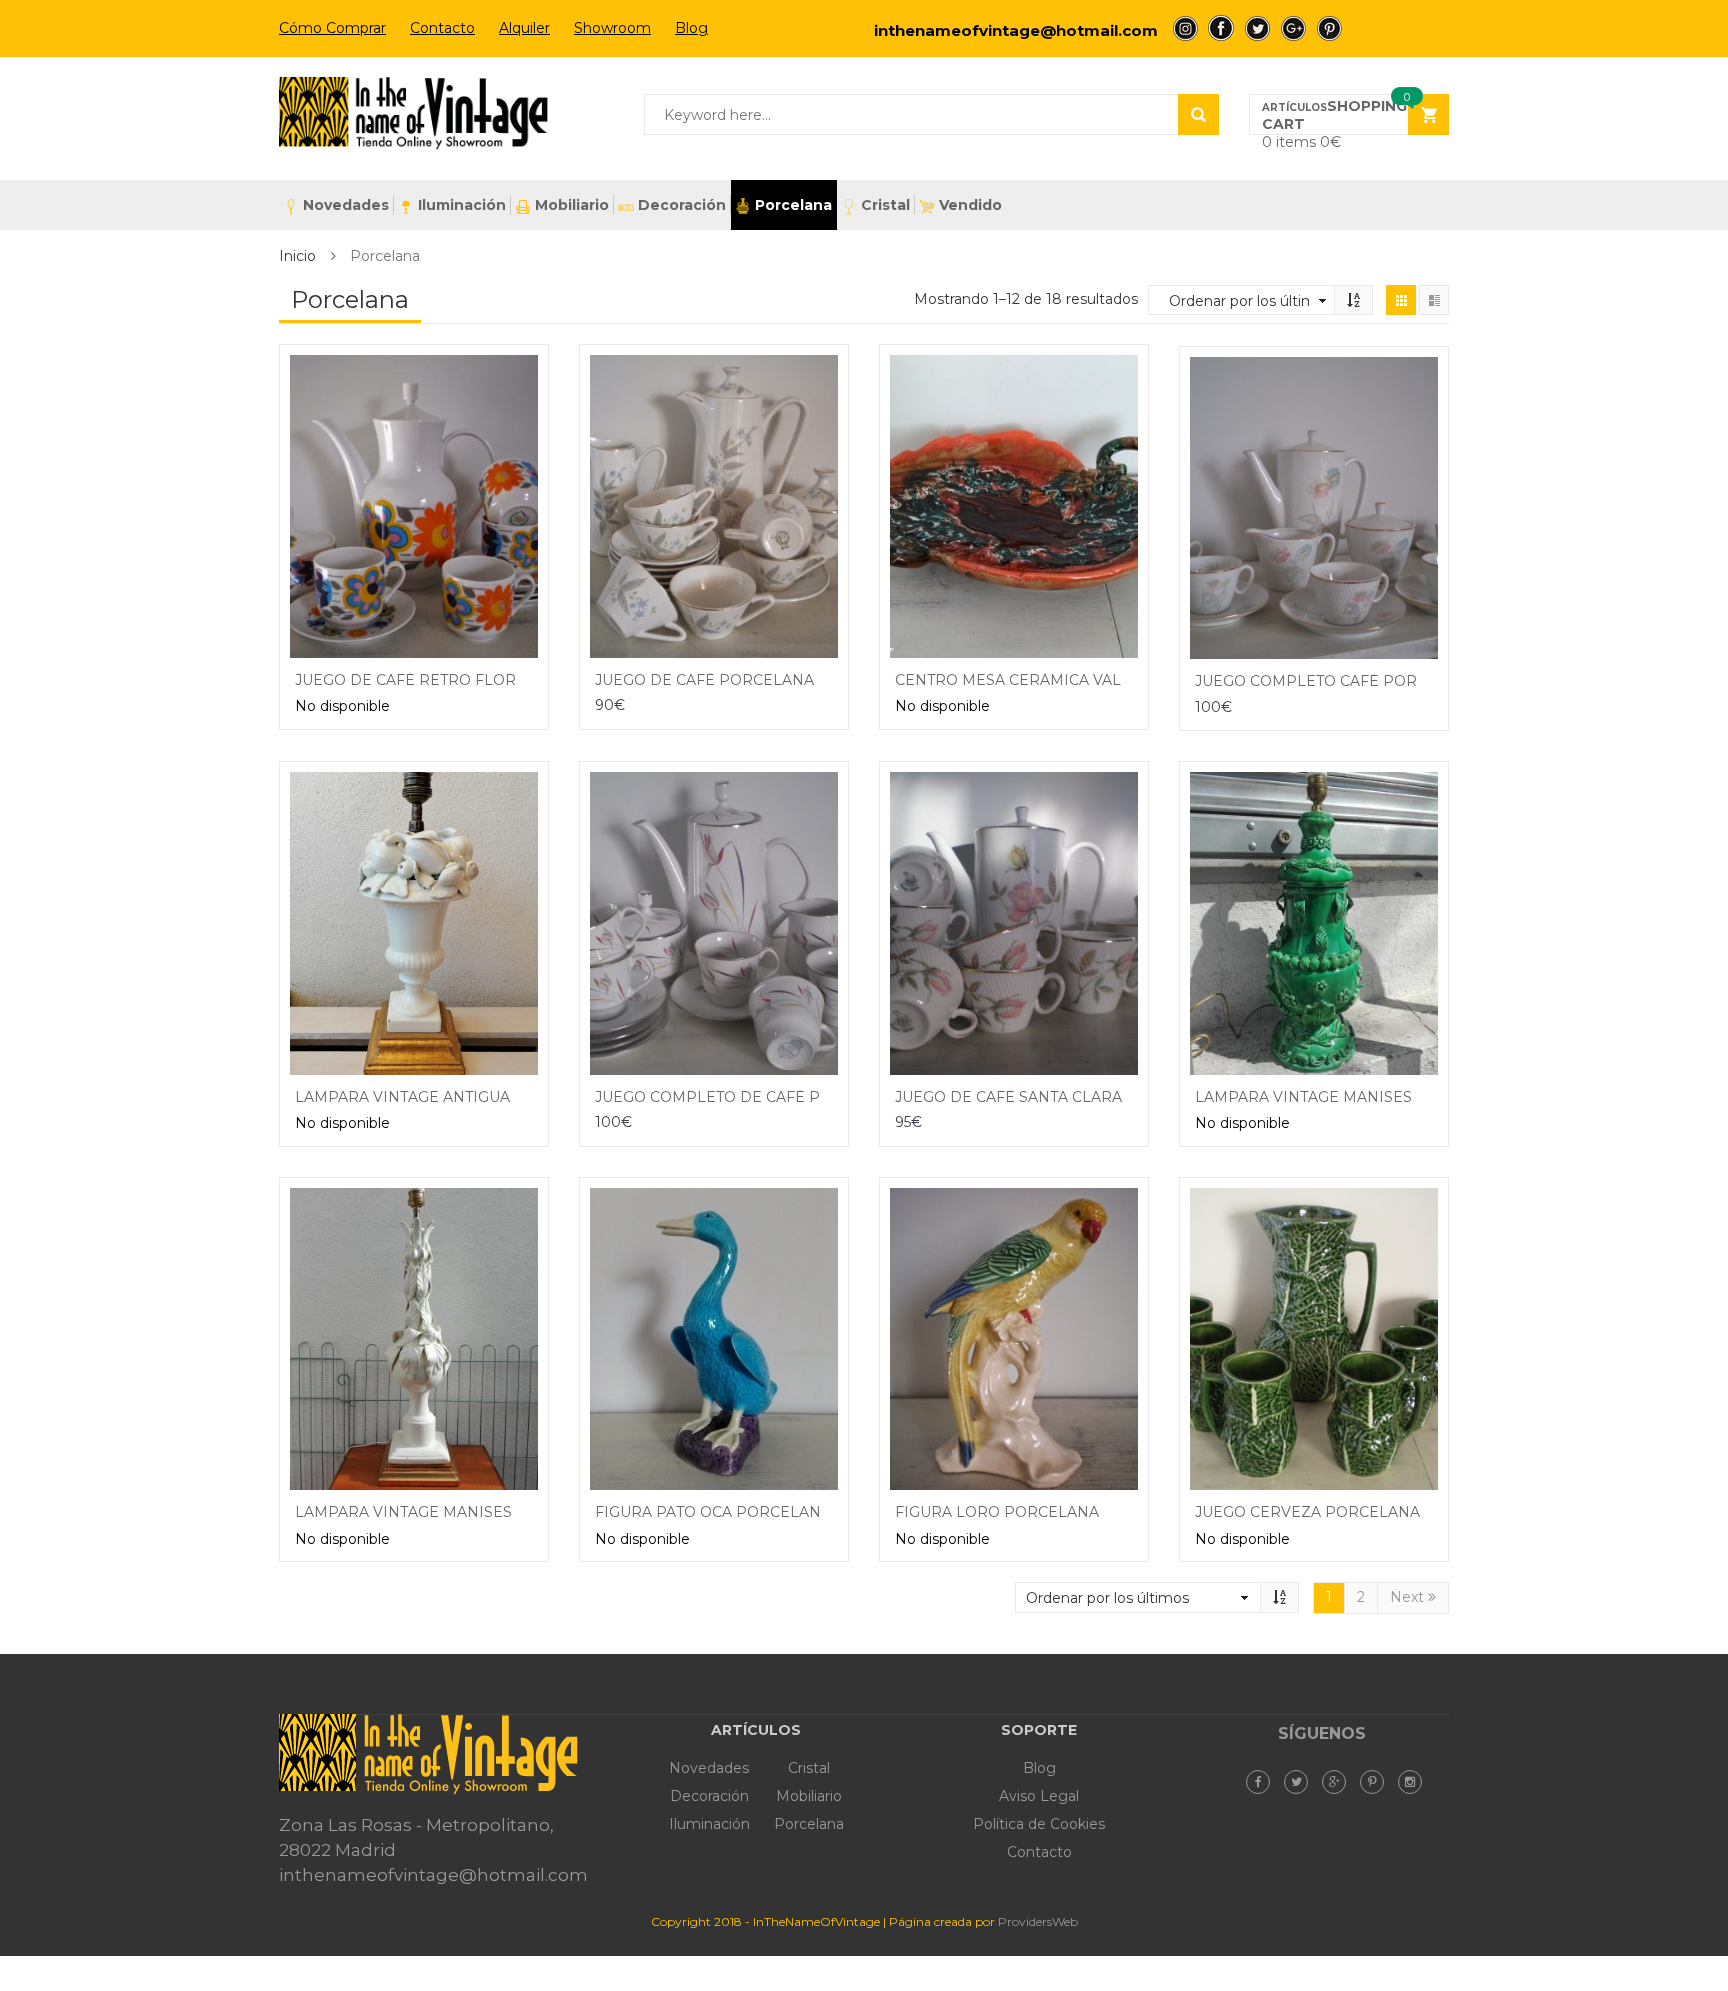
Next (1409, 1597)
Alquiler (524, 28)
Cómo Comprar (332, 28)
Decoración (682, 205)
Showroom (612, 28)
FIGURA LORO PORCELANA (997, 1512)
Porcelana (793, 205)
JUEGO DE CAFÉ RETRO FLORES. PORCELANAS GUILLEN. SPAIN (532, 680)
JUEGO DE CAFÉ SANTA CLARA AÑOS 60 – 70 (1060, 1097)
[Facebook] (1263, 1782)
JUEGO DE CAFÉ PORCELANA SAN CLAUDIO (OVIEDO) (795, 680)
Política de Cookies (1039, 1824)
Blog (691, 28)
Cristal (885, 205)
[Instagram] (1415, 1782)
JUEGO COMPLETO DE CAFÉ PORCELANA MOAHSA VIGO (806, 1097)
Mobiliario (572, 205)
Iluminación (462, 205)
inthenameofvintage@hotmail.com (1016, 30)
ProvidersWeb (1038, 1921)
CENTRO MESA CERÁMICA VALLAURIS (1035, 680)
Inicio (297, 256)
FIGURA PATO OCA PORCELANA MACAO (743, 1512)
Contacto (442, 28)
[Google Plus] (1339, 1782)
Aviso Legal (1039, 1796)
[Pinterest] (1377, 1782)
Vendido (970, 205)
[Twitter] (1301, 1782)
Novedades (346, 205)
